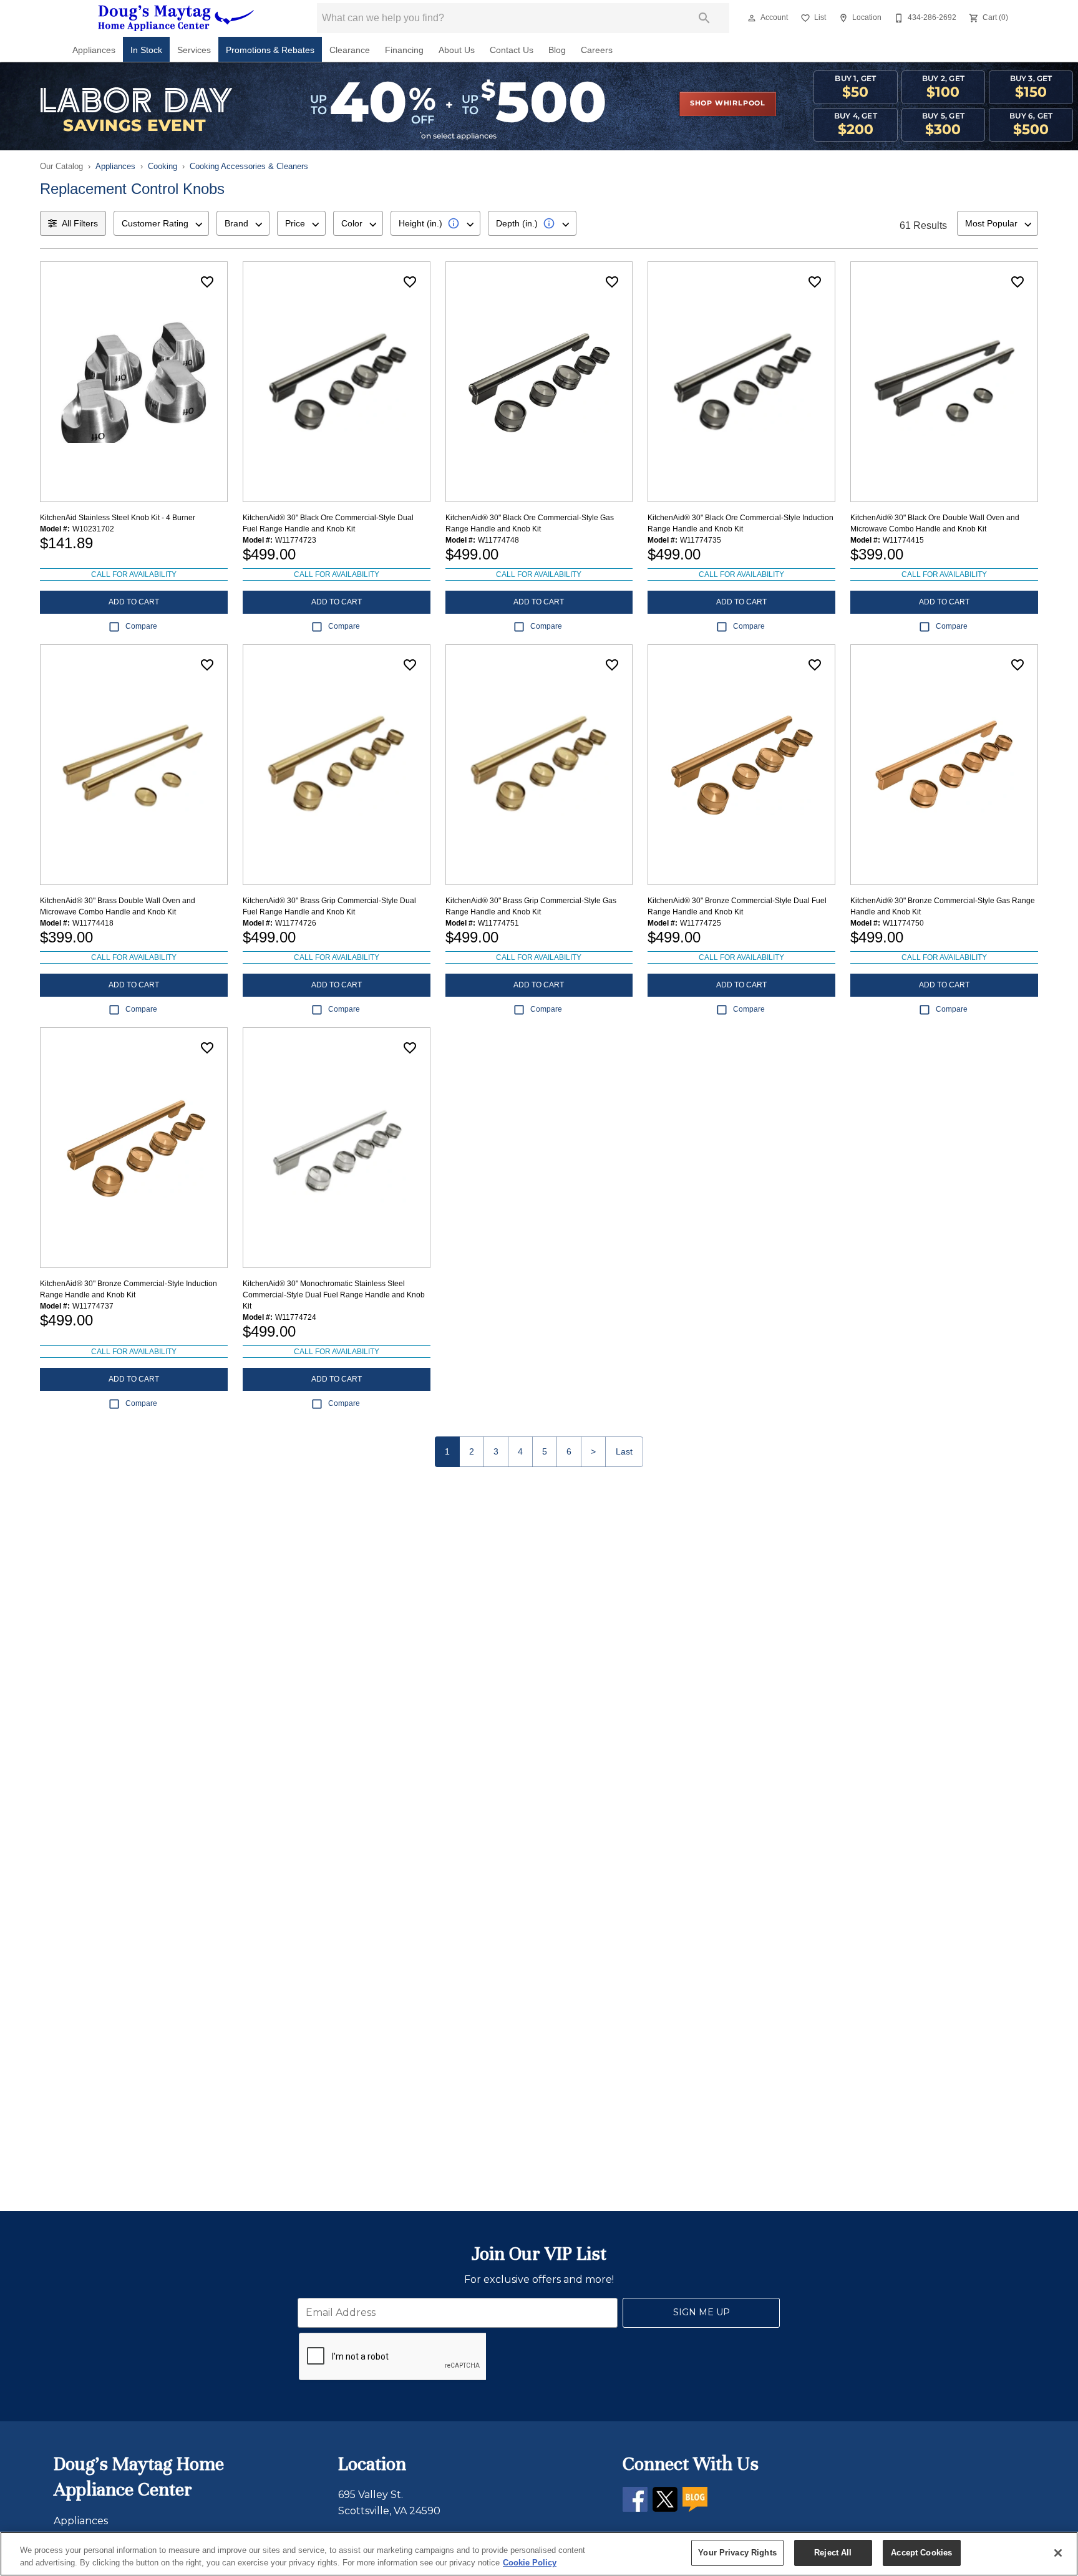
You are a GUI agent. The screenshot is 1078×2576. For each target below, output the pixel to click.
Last (624, 1451)
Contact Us (512, 50)
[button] (752, 18)
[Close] (1058, 2553)
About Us (457, 50)
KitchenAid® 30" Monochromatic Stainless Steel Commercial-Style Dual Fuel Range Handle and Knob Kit (334, 1295)
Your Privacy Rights (737, 2553)
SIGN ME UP (702, 2312)
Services (194, 50)
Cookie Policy (530, 2563)
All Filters (80, 223)
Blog (557, 50)
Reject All (833, 2553)
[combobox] (161, 223)
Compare (141, 626)
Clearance (350, 50)
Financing (404, 50)
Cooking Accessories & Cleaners (249, 166)
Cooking (163, 166)
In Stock (146, 50)
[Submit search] (704, 18)
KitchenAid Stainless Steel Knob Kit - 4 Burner (118, 518)
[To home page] (176, 18)
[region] (539, 2554)
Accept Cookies (921, 2553)
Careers (597, 50)
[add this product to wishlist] (207, 282)
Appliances (94, 50)
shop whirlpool (728, 104)
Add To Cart (134, 602)
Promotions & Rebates (270, 50)
